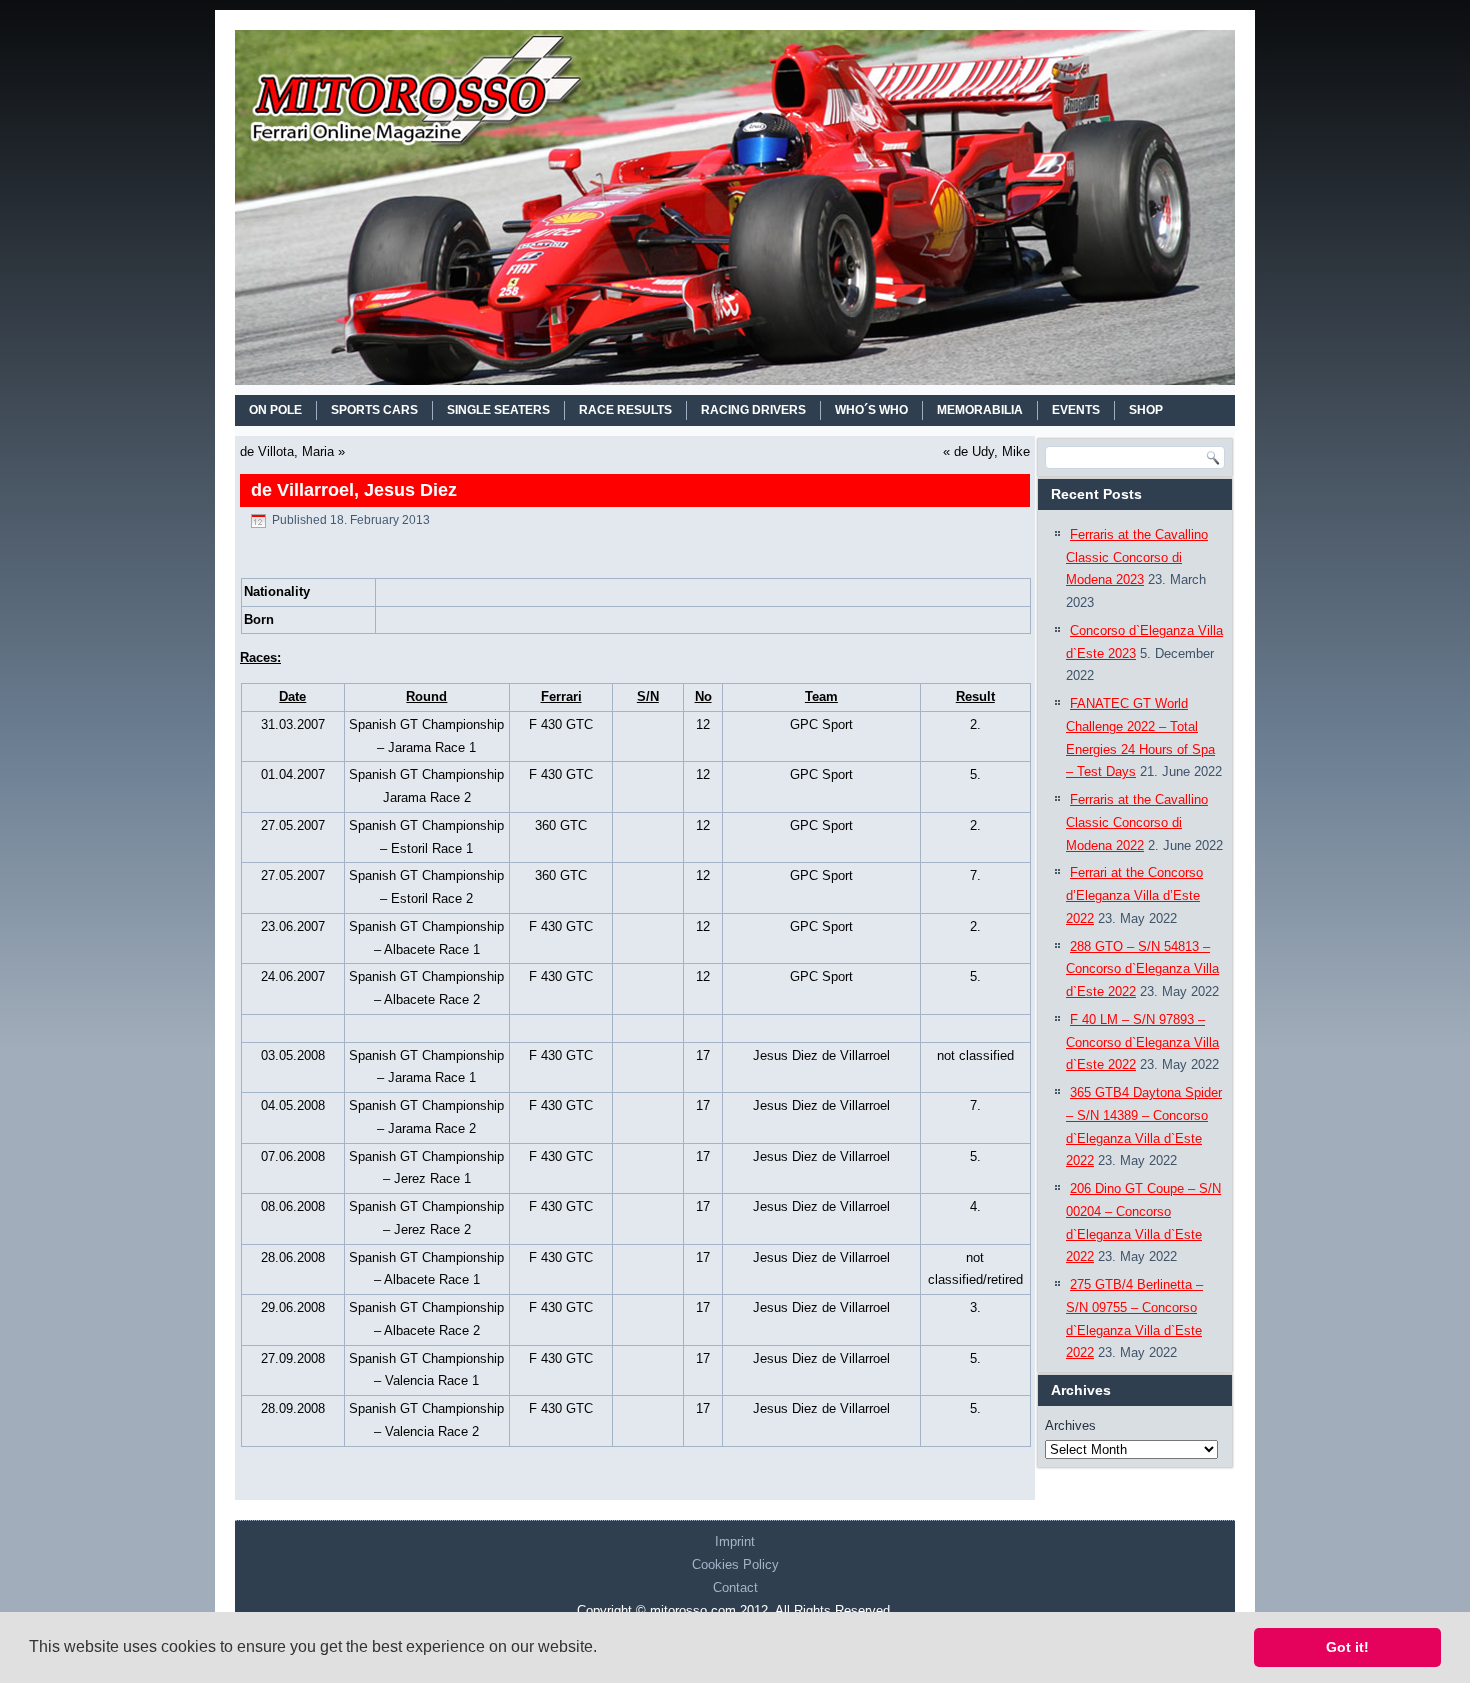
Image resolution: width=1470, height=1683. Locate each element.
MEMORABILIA (980, 410)
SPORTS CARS (374, 410)
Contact (735, 1587)
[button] (604, 1649)
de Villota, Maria (287, 451)
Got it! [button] (1347, 1647)
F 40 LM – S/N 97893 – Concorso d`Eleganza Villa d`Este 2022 (1142, 1042)
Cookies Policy (735, 1564)
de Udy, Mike (992, 451)
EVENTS (1076, 410)
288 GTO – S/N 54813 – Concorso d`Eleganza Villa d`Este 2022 (1142, 969)
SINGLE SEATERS (498, 410)
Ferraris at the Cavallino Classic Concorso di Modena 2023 (1137, 557)
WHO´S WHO (871, 410)
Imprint (735, 1541)
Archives (1070, 1425)
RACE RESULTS (625, 410)
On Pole (275, 410)
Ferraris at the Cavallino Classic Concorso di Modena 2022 (1137, 822)
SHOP (1146, 410)
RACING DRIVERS (753, 410)
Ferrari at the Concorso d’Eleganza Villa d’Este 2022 (1134, 895)
